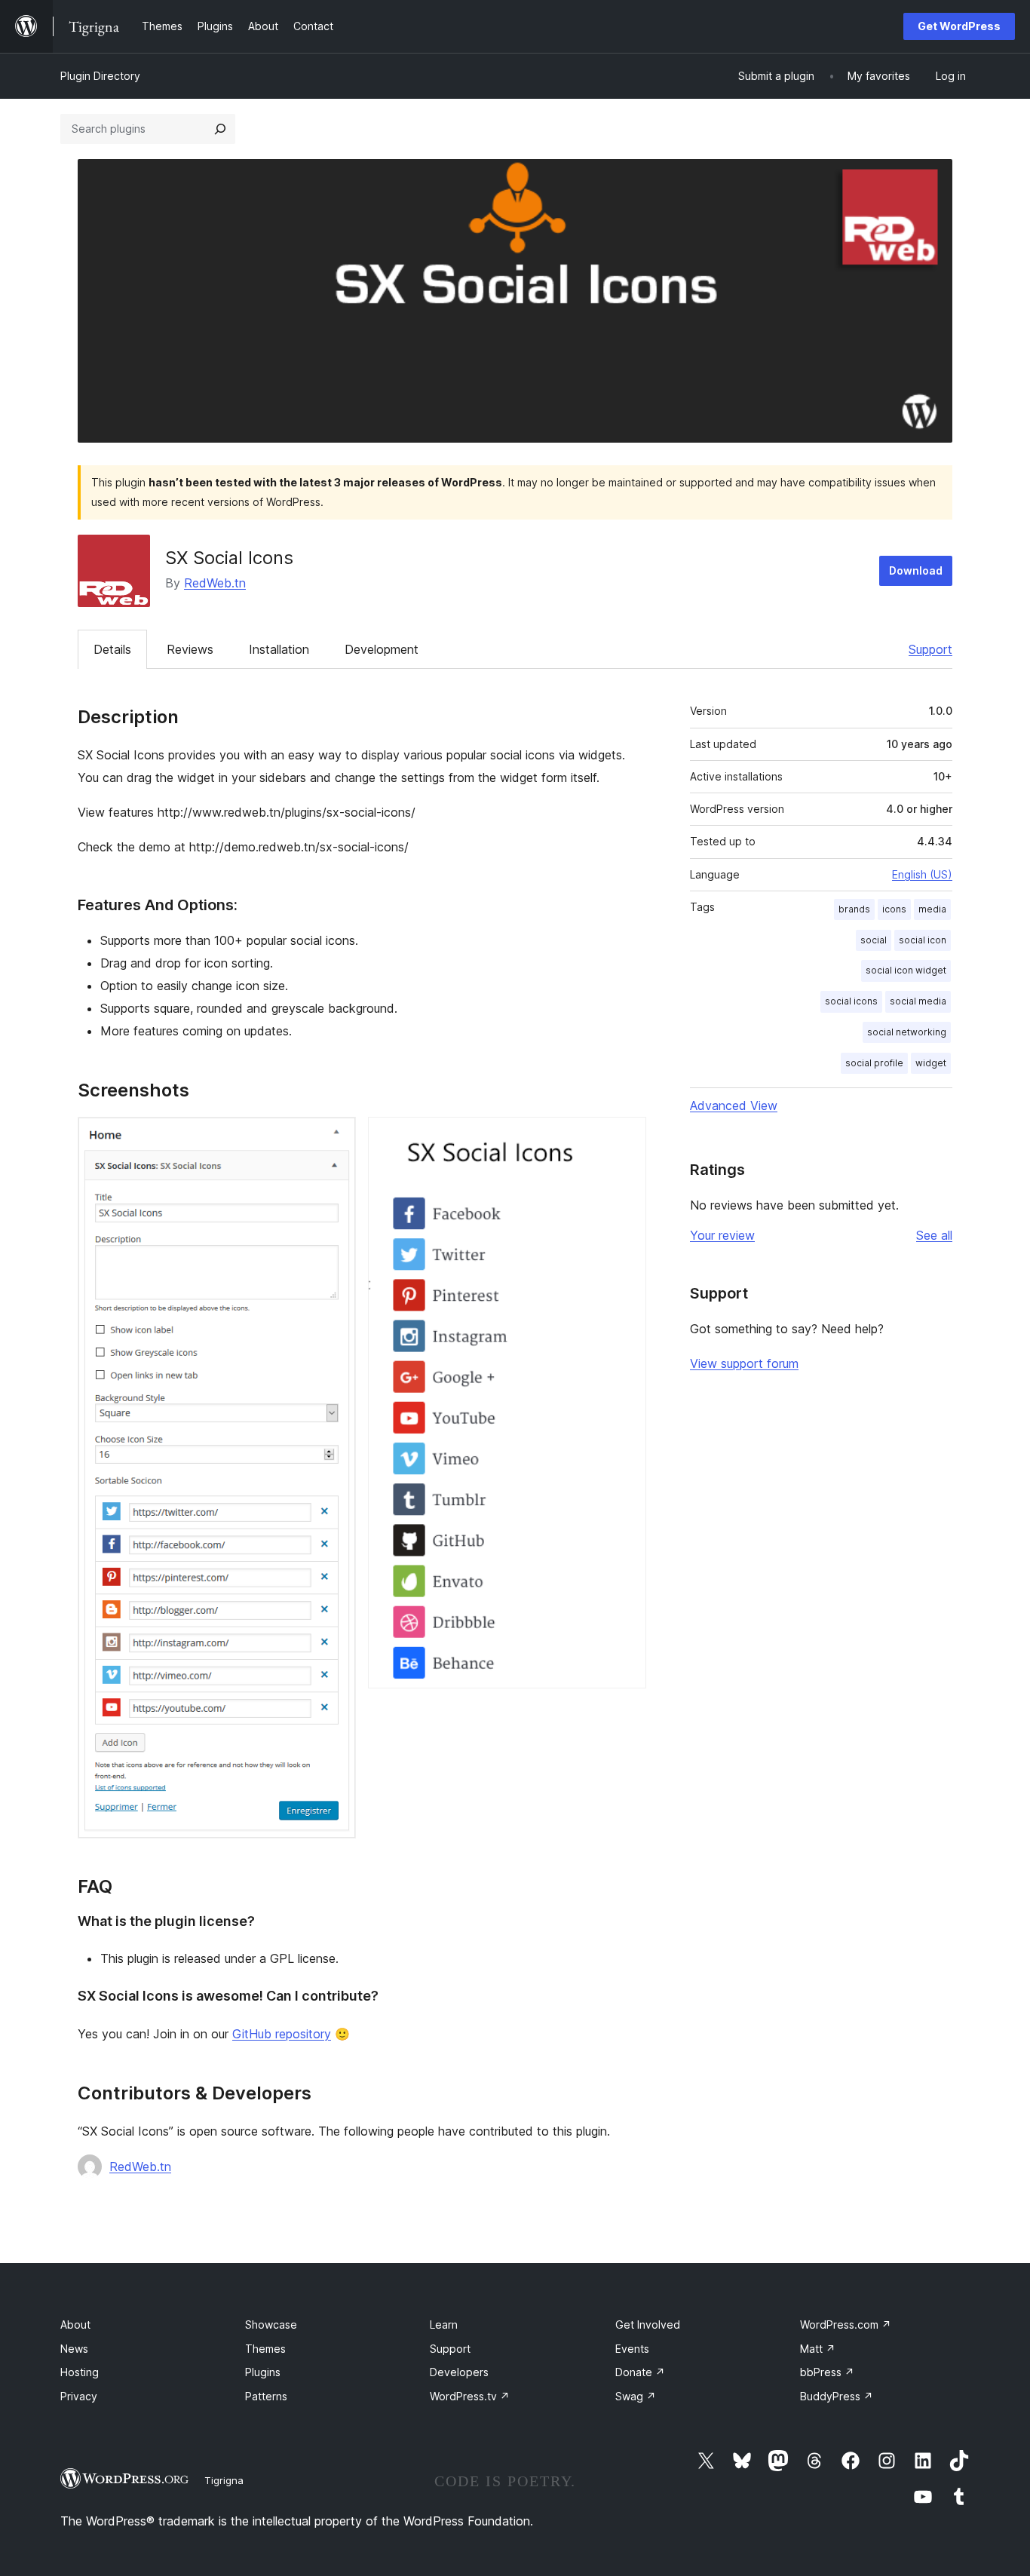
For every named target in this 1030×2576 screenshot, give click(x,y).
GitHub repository (282, 2034)
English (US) (922, 874)
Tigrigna (224, 2480)
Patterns (266, 2396)
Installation (279, 649)
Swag (636, 2396)
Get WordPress (959, 26)
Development (382, 649)
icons (894, 909)
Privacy (79, 2396)
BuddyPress (837, 2396)
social (874, 940)
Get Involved (648, 2325)
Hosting (80, 2372)
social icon (923, 940)
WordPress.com (846, 2325)
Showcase (271, 2325)
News (74, 2349)
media (932, 909)
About (75, 2325)
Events (632, 2349)
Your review (722, 1235)
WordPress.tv (470, 2396)
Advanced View (734, 1106)
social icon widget (906, 970)
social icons (851, 1001)
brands (854, 909)
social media (918, 1001)
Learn (444, 2325)
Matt (818, 2349)
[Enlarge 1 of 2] (336, 1137)
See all (934, 1235)
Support (930, 649)
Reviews (190, 649)
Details (112, 649)
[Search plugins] (220, 129)
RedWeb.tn (215, 583)
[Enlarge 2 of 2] (626, 1137)
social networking (907, 1032)
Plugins (263, 2372)
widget (931, 1063)
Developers (459, 2372)
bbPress (827, 2372)
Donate (640, 2372)
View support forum (744, 1363)
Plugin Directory (100, 76)
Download (916, 570)
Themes (265, 2349)
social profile (874, 1063)
